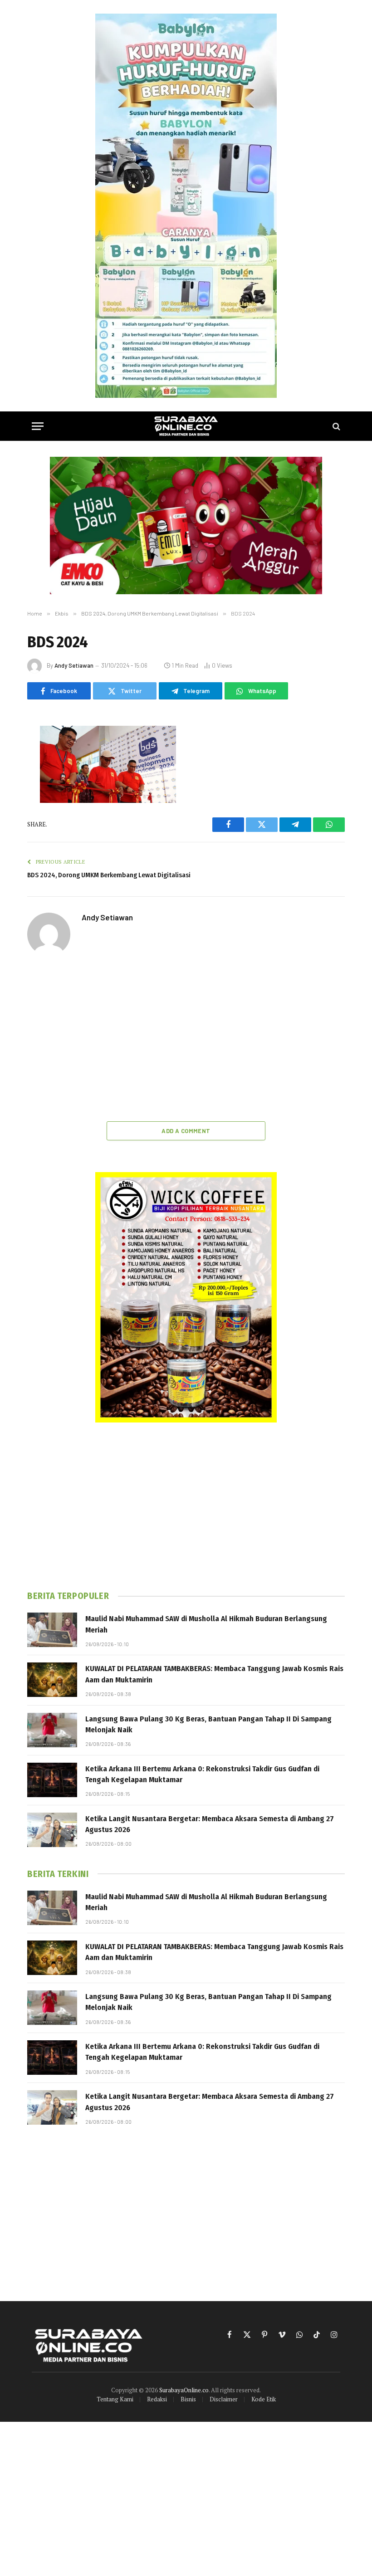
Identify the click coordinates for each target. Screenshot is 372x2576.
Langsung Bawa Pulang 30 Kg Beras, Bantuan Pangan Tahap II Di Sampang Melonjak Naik (208, 1724)
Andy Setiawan (74, 665)
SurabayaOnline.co (184, 2390)
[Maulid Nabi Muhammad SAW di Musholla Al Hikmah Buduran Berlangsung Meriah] (52, 1630)
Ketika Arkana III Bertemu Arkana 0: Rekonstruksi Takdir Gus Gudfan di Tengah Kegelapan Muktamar (202, 1774)
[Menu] (38, 426)
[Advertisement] (186, 1040)
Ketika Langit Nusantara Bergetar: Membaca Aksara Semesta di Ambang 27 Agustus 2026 (210, 1824)
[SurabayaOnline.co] (186, 426)
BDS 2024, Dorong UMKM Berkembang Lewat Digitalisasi (109, 875)
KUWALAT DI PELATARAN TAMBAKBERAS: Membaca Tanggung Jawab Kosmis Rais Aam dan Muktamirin (214, 1674)
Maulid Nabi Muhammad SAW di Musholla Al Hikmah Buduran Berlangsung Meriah (206, 1624)
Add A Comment (186, 1131)
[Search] (335, 426)
